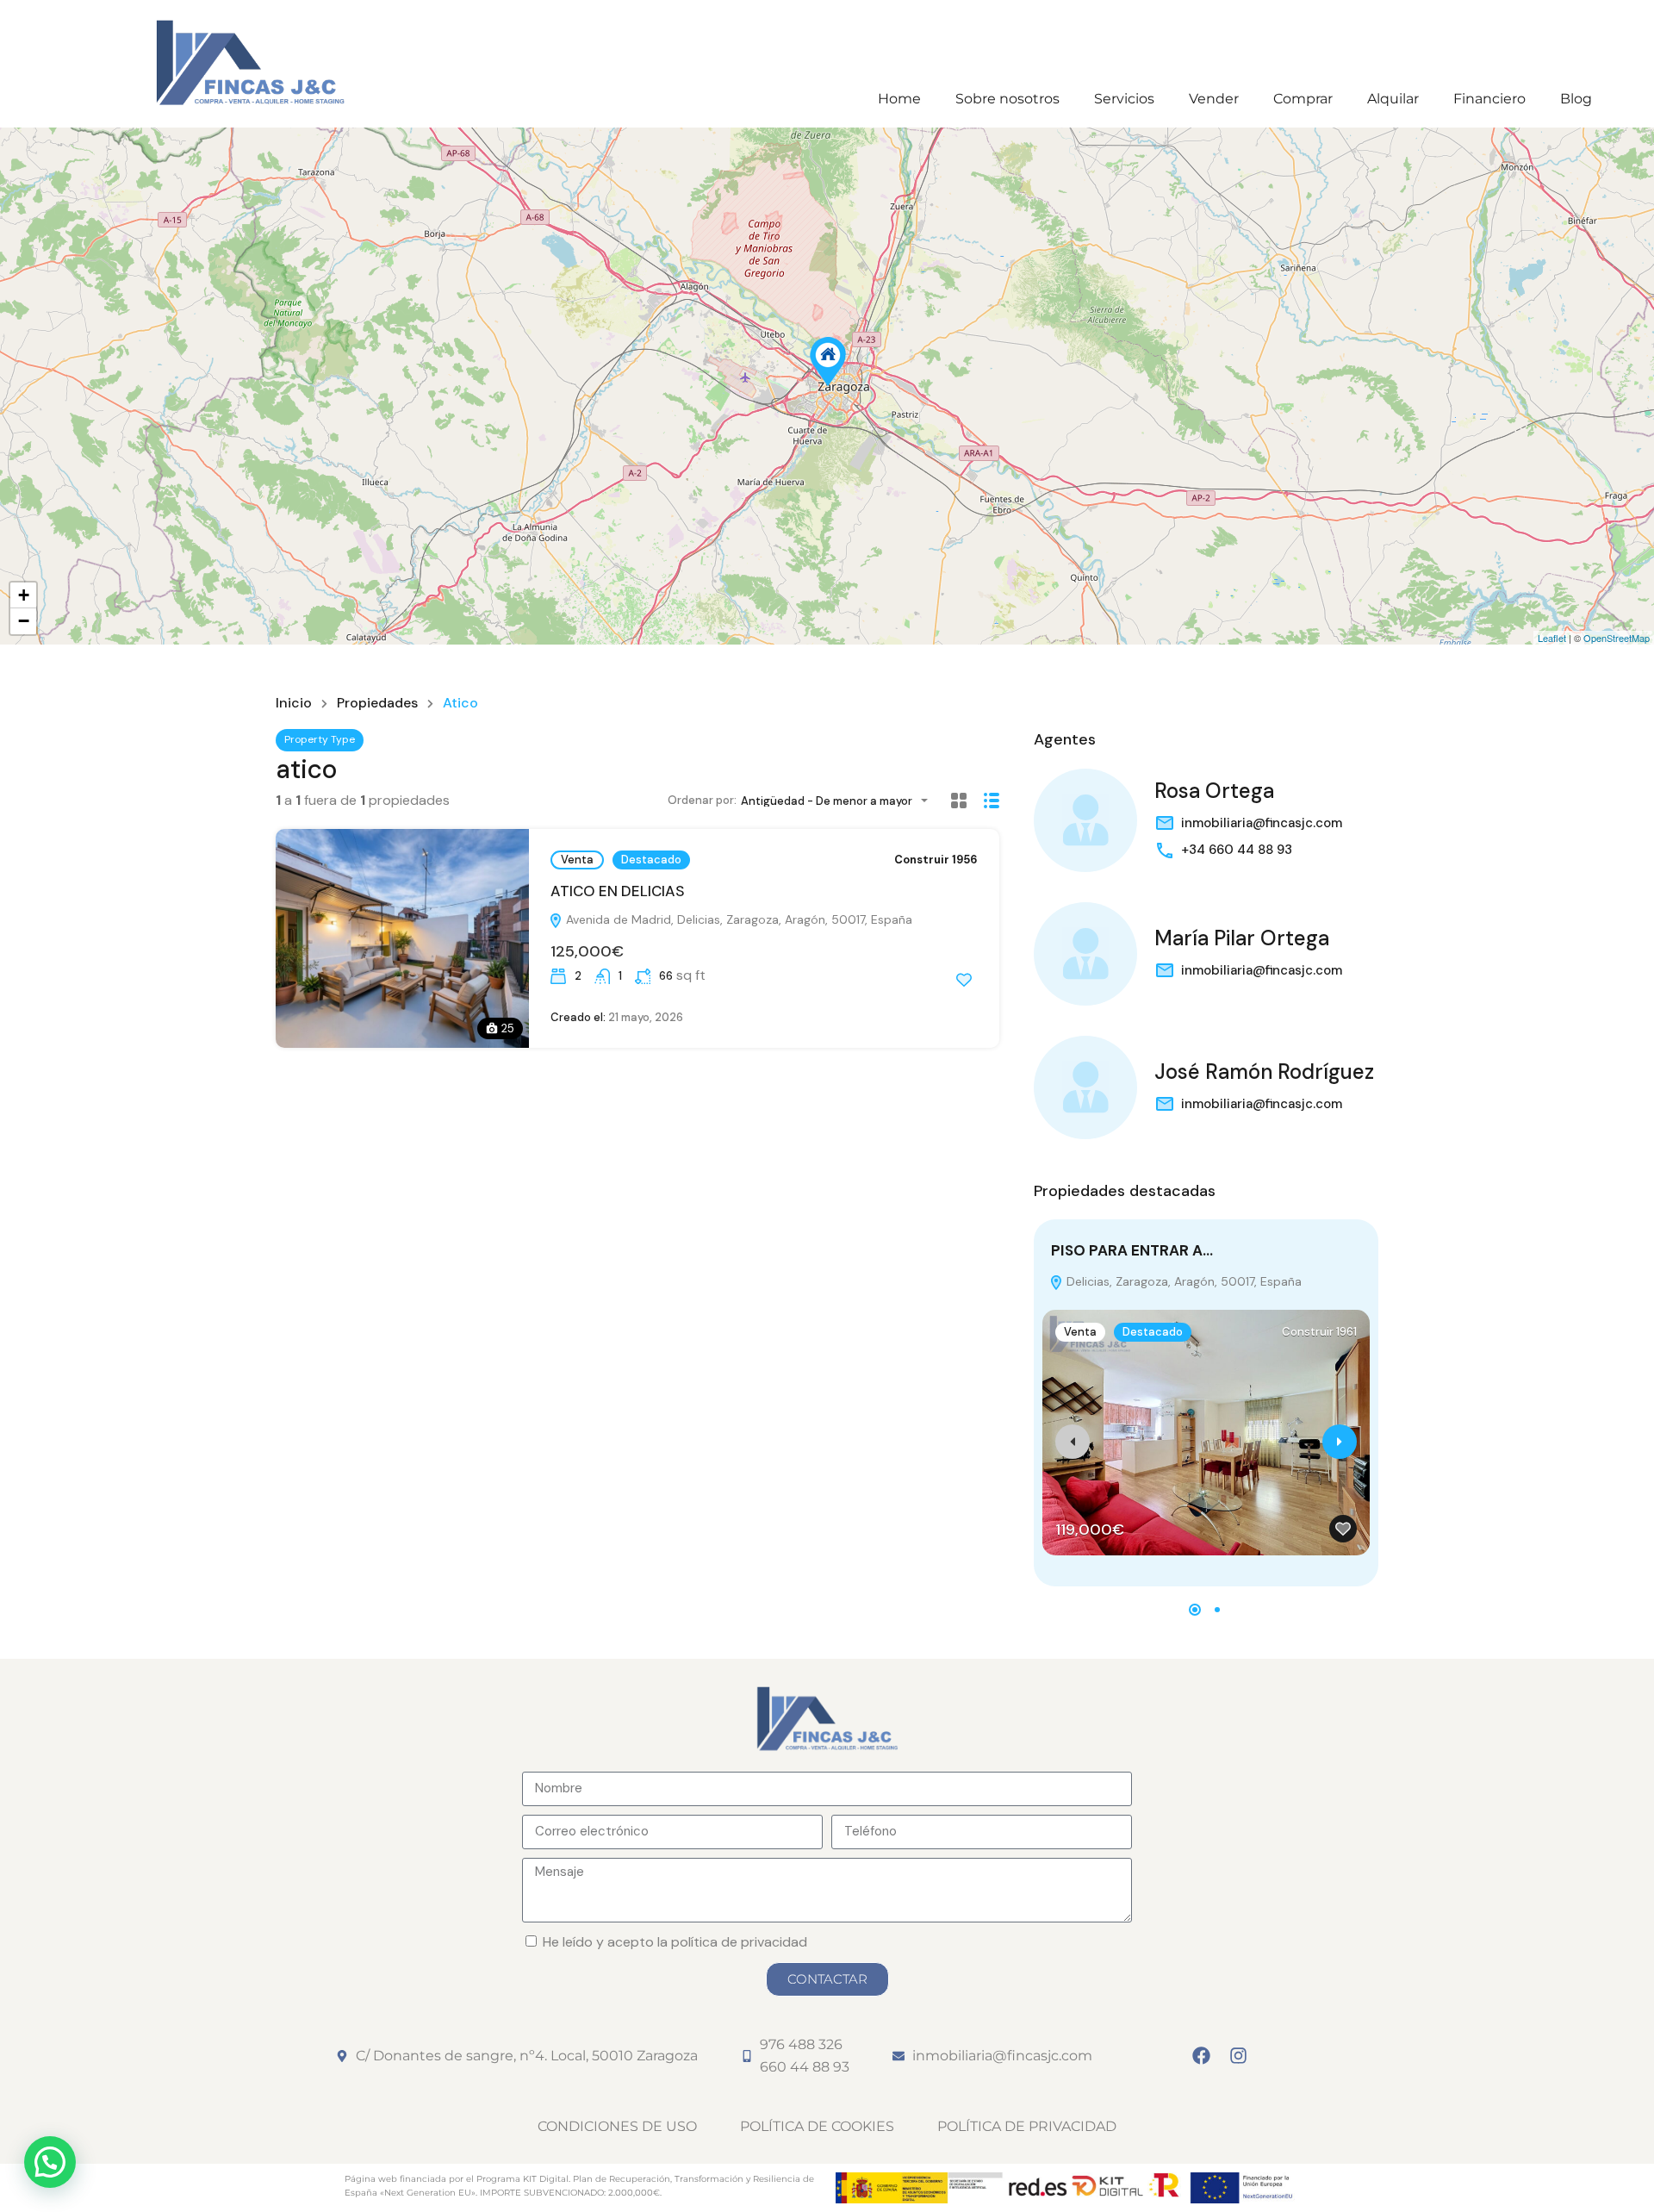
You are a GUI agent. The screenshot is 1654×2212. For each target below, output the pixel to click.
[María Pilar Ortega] (1085, 954)
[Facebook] (1202, 2056)
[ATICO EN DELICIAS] (828, 361)
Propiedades (377, 703)
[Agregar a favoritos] (964, 980)
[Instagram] (1239, 2056)
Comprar (1303, 99)
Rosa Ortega (1214, 791)
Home (899, 99)
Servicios (1124, 99)
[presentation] (1073, 1442)
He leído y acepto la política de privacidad (675, 1942)
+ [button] (24, 595)
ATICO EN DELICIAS (618, 891)
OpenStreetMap (1617, 638)
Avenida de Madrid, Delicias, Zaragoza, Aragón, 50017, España (737, 919)
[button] (1195, 1610)
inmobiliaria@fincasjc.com (1262, 823)
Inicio (294, 703)
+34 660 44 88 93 (1237, 850)
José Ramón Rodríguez (1264, 1072)
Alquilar (1393, 99)
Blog (1576, 99)
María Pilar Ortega (1242, 938)
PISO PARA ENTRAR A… (1132, 1250)
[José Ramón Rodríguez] (1085, 1087)
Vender (1214, 99)
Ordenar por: (702, 800)
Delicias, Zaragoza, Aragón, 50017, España (1182, 1281)
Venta (577, 860)
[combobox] (839, 801)
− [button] (24, 621)
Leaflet (1552, 638)
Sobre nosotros (1007, 99)
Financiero (1489, 99)
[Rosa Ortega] (1085, 820)
